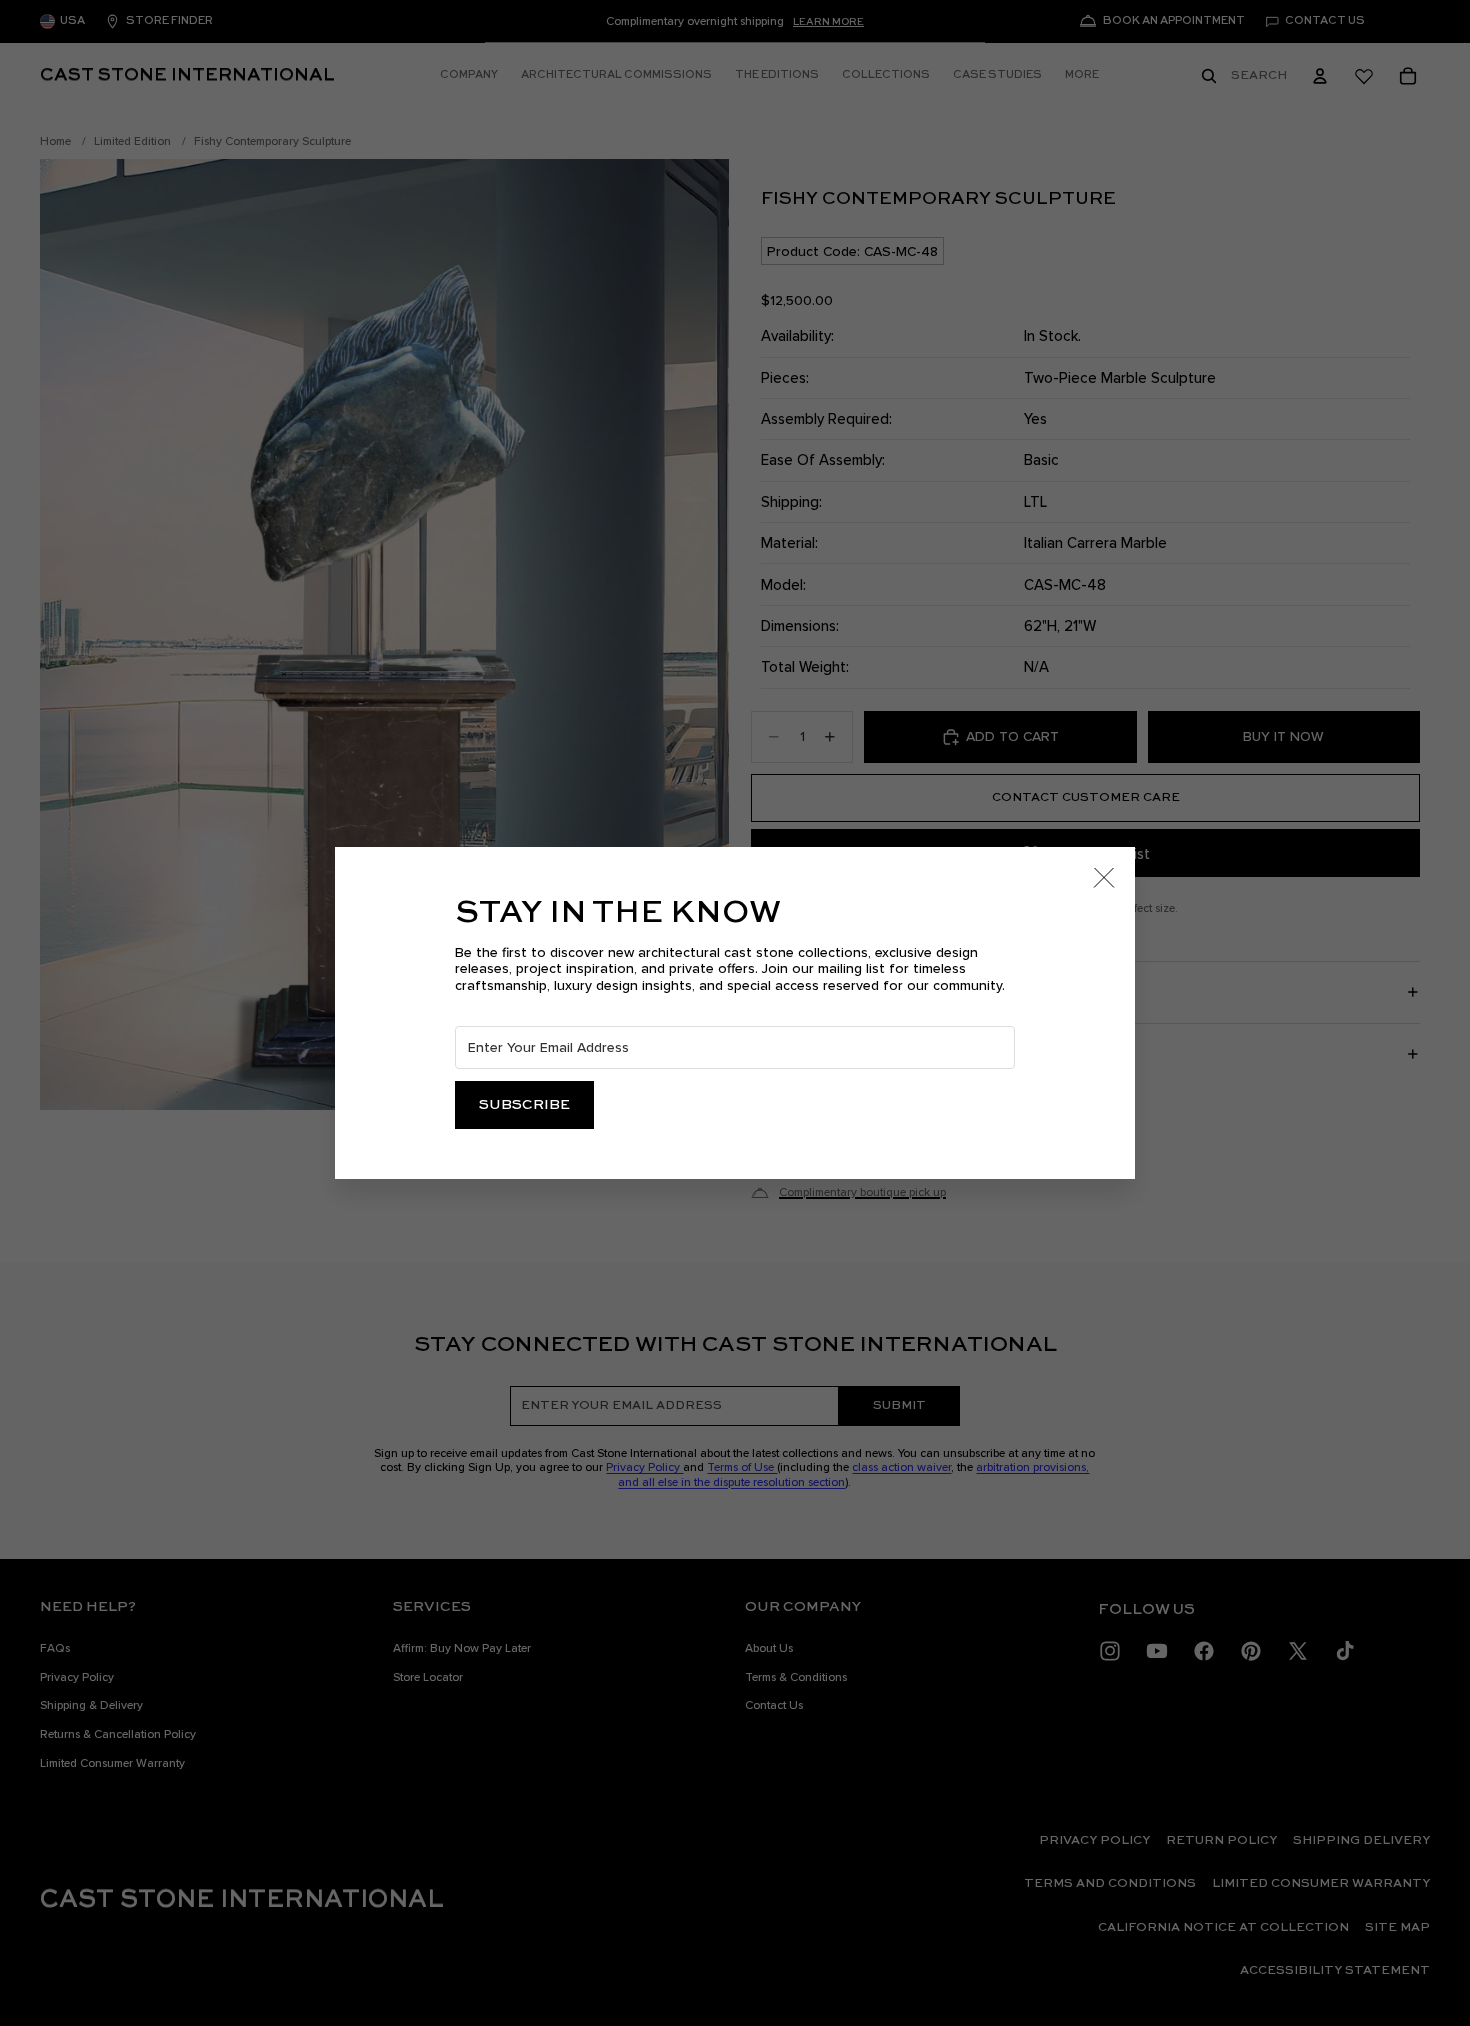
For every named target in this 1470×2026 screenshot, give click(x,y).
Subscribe (524, 1105)
